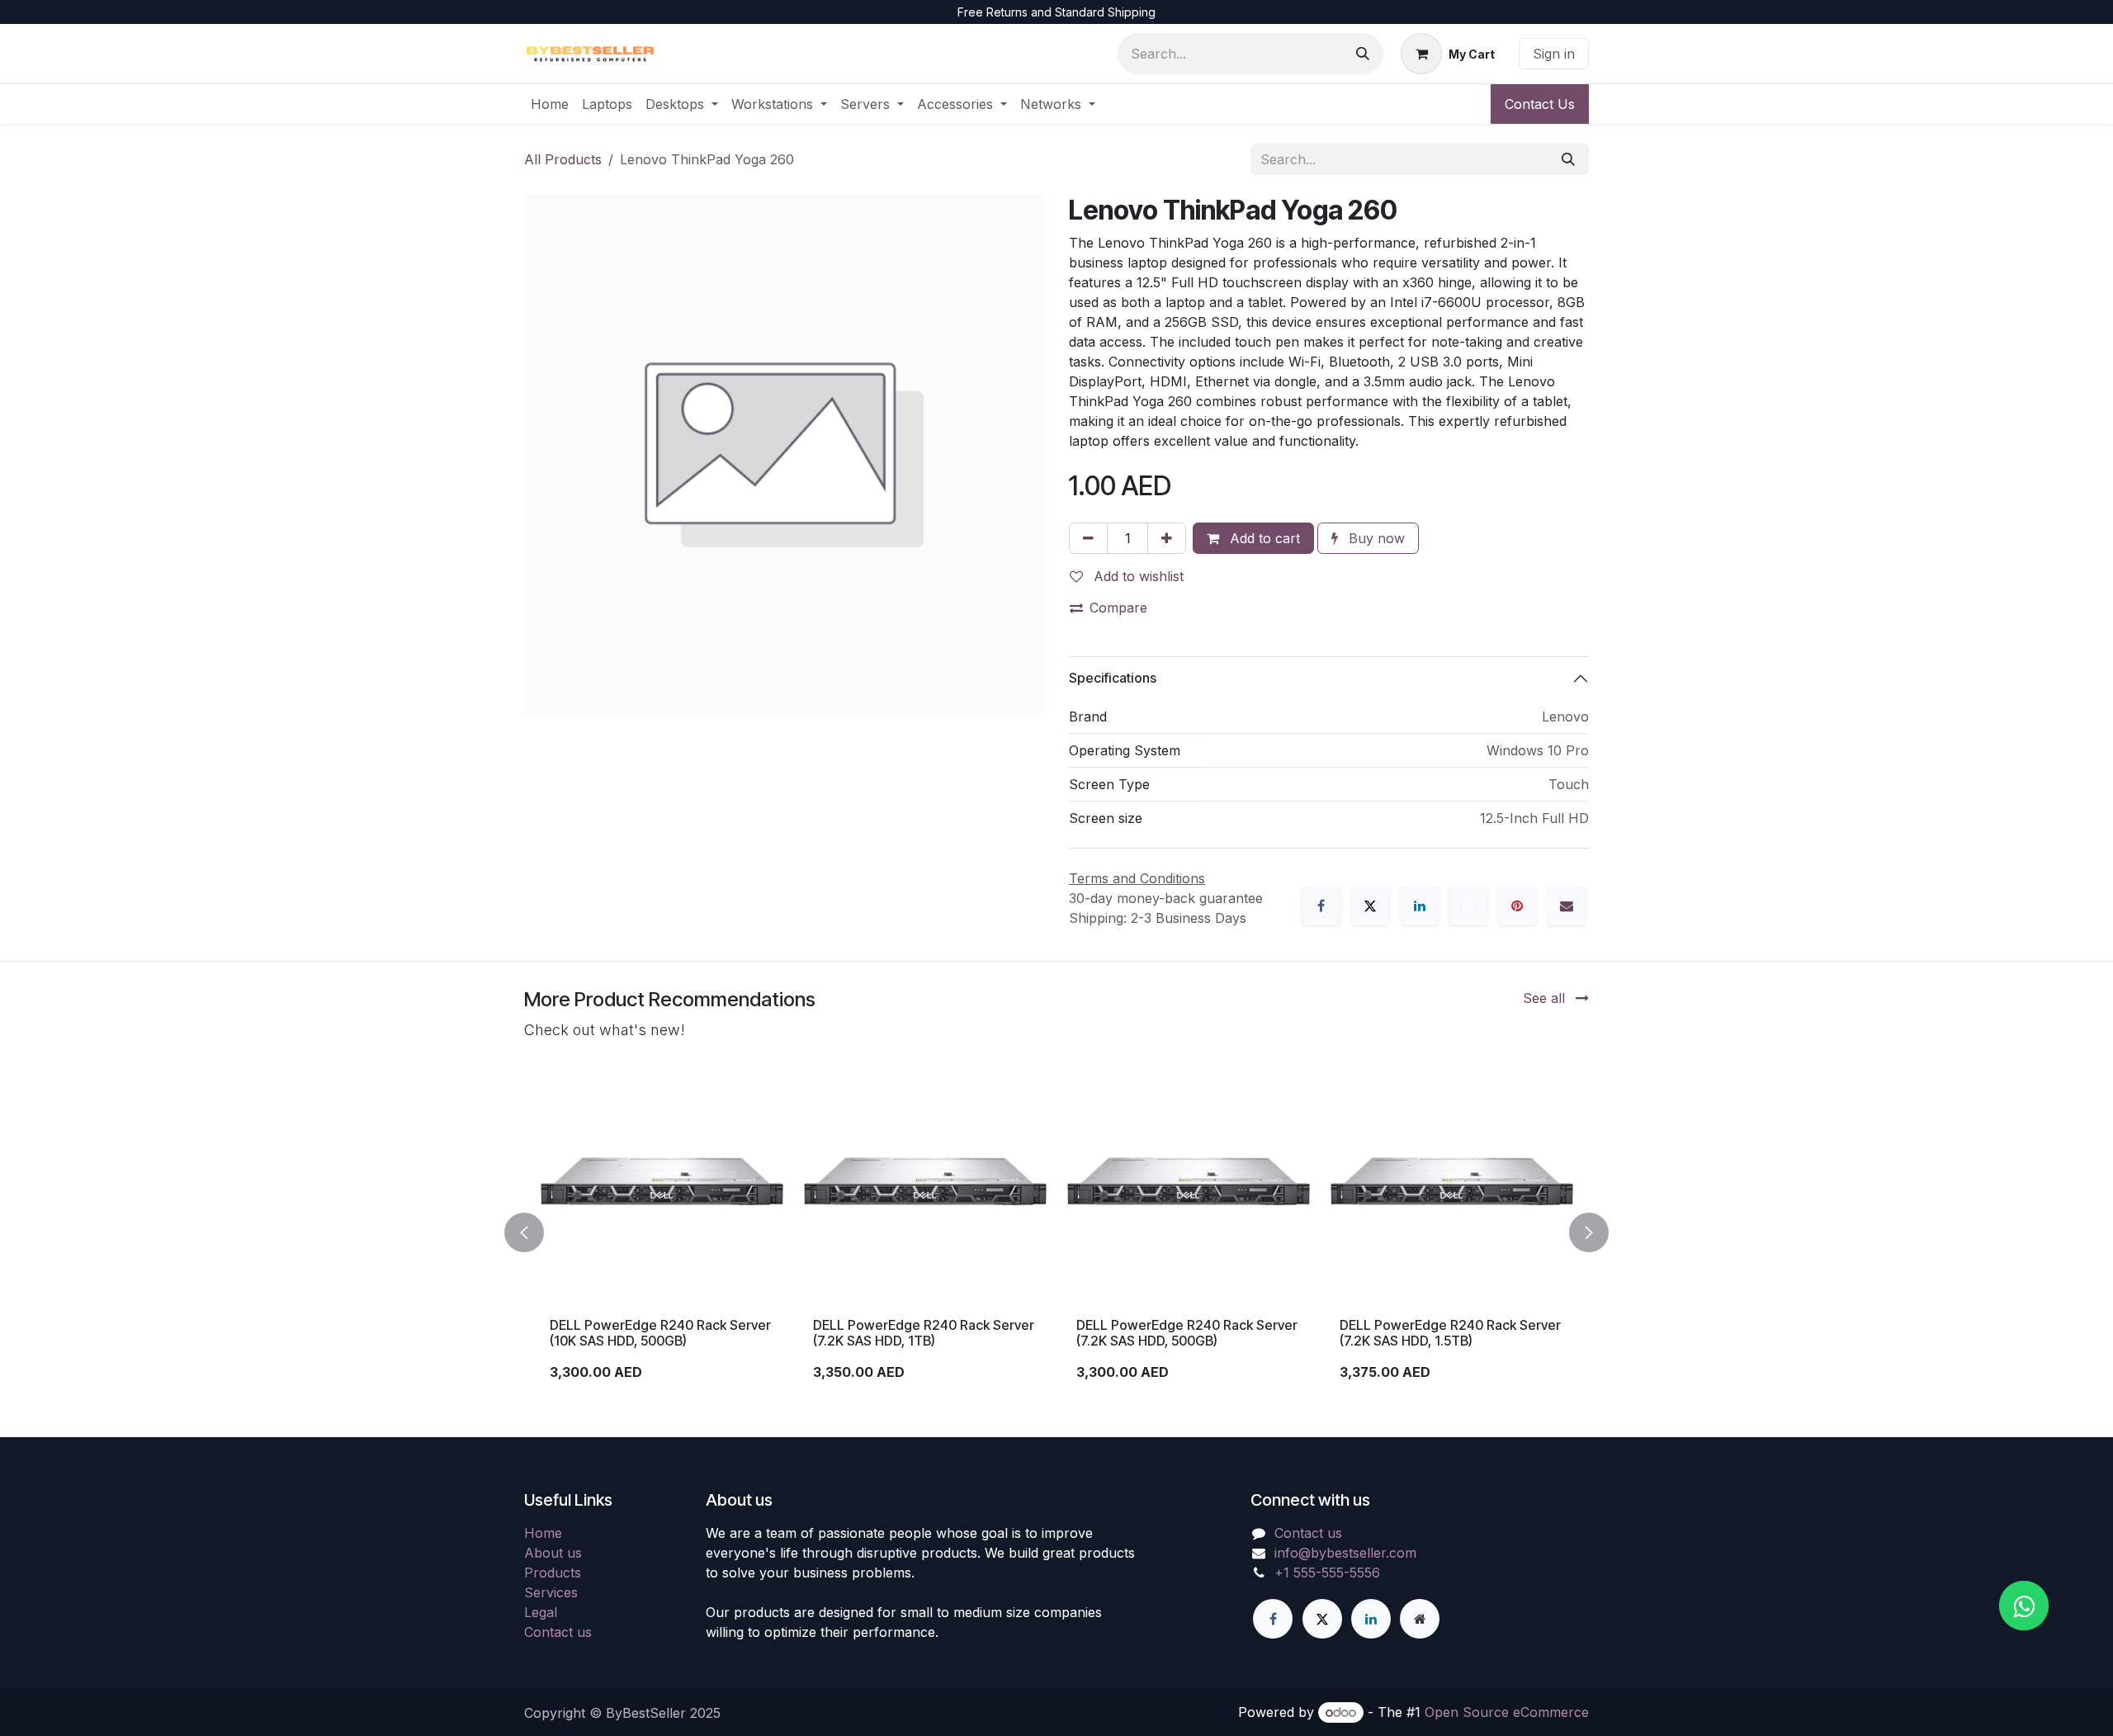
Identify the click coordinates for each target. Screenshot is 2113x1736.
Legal (541, 1612)
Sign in (1554, 54)
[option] (1056, 1233)
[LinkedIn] (1420, 906)
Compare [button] (1118, 608)
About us (553, 1553)
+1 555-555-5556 (1327, 1573)
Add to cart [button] (1263, 538)
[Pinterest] (1517, 906)
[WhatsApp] (1468, 906)
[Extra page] (1420, 1619)
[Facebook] (1321, 906)
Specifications (1113, 678)
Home (543, 1533)
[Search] (1363, 54)
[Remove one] (1088, 538)
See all (1546, 998)
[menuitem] (550, 104)
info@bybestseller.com (1345, 1553)
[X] (1370, 906)
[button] (534, 1233)
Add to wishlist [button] (1137, 576)
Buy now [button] (1375, 538)
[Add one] (1167, 538)
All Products (563, 159)
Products (553, 1573)
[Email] (1567, 906)
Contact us (558, 1632)
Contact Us (1540, 104)
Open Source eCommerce (1507, 1712)
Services (551, 1592)
